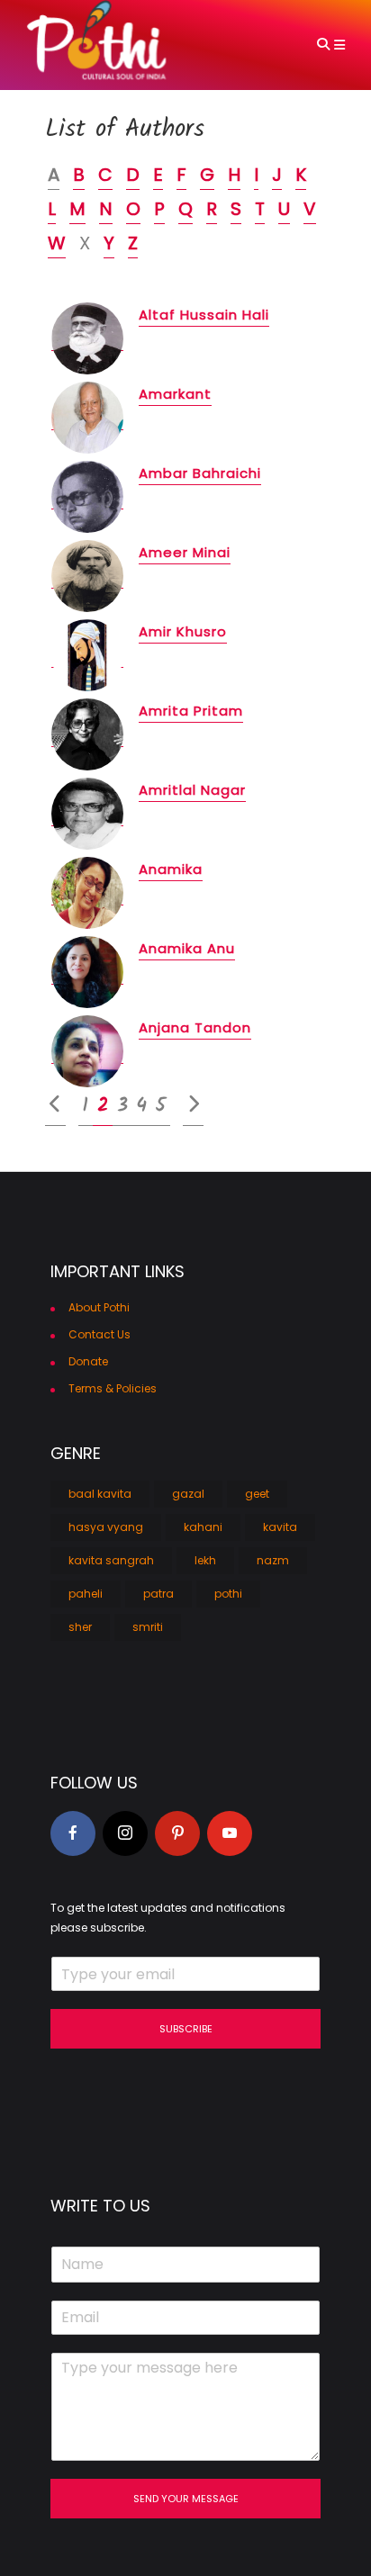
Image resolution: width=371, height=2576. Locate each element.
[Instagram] (125, 1833)
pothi (228, 1594)
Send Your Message (186, 2499)
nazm (273, 1560)
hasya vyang (106, 1527)
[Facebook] (73, 1833)
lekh (205, 1560)
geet (257, 1494)
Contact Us (100, 1334)
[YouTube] (230, 1833)
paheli (86, 1594)
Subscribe (186, 2029)
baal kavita (100, 1494)
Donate (88, 1361)
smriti (148, 1627)
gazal (188, 1494)
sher (80, 1627)
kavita (280, 1527)
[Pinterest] (177, 1833)
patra (158, 1594)
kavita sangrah (111, 1560)
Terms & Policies (113, 1388)
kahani (203, 1527)
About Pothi (99, 1307)
